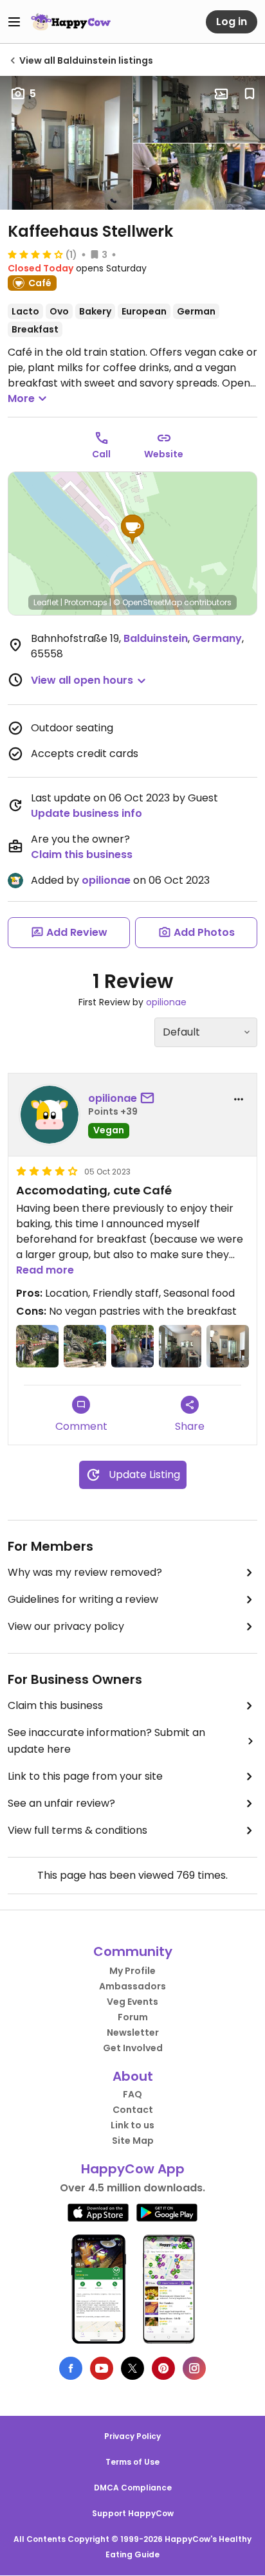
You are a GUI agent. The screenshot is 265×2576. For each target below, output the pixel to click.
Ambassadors (132, 1986)
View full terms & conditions (78, 1830)
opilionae (106, 880)
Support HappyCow (133, 2513)
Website (164, 454)
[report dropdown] (239, 1099)
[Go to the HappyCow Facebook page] (71, 2368)
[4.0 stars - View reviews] (35, 254)
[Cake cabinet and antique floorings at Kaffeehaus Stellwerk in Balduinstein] (228, 1346)
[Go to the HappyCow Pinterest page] (163, 2368)
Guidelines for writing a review (83, 1599)
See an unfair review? (61, 1803)
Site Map (133, 2141)
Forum (133, 2017)
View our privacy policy (66, 1626)
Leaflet (46, 602)
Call (101, 454)
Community (133, 1951)
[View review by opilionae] (50, 1115)
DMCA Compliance (133, 2488)
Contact (133, 2110)
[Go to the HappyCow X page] (132, 2368)
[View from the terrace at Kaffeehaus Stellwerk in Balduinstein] (37, 1346)
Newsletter (133, 2032)
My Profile (132, 1971)
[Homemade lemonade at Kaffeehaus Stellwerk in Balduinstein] (132, 1346)
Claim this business (82, 854)
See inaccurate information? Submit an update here (106, 1741)
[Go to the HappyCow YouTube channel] (102, 2368)
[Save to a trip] (221, 94)
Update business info (87, 813)
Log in (232, 22)
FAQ (132, 2094)
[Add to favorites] (250, 94)
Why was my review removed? (85, 1572)
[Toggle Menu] (14, 22)
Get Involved (133, 2048)
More (21, 398)
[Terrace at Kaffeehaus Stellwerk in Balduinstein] (85, 1346)
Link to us (132, 2125)
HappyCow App (133, 2169)
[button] (132, 529)
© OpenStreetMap (148, 602)
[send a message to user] (150, 1099)
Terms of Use (132, 2462)
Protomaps (86, 602)
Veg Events (132, 2002)
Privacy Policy (132, 2436)
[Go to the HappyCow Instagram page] (194, 2368)
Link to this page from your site (85, 1776)
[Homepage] (71, 22)
